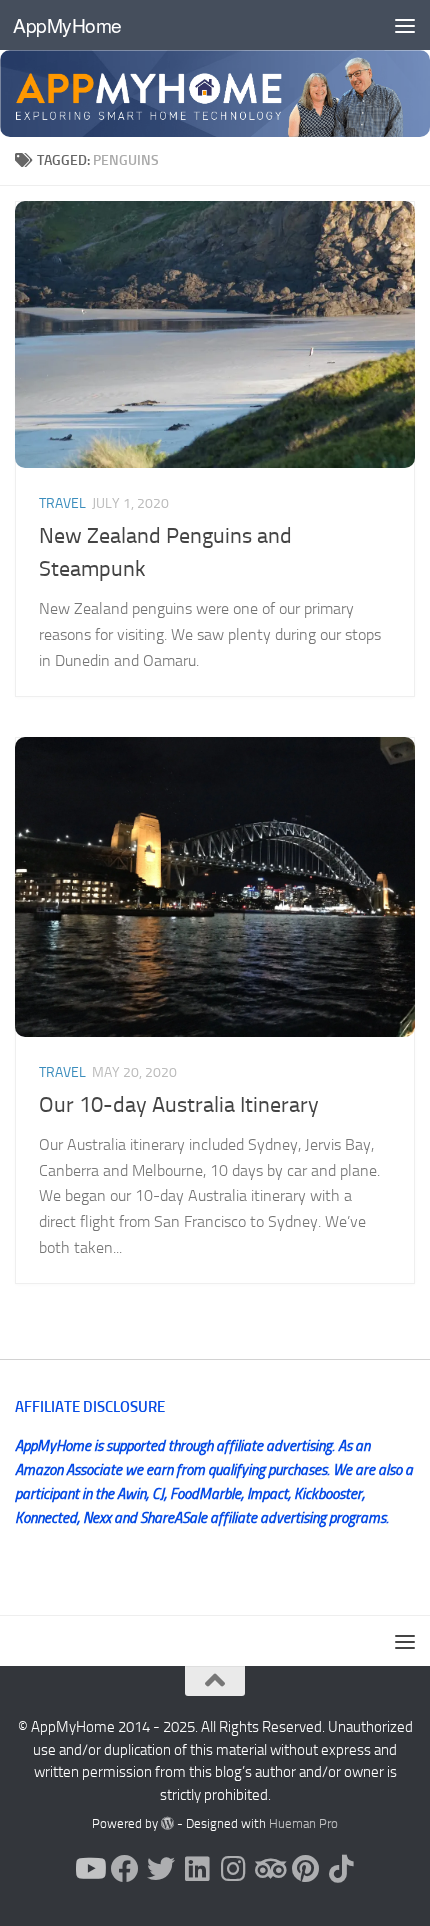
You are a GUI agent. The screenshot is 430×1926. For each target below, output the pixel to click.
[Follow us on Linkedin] (197, 1869)
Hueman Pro (303, 1823)
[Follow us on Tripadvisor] (269, 1869)
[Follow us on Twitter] (161, 1869)
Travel (62, 503)
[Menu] (405, 25)
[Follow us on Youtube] (89, 1869)
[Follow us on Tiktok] (341, 1869)
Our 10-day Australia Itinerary (179, 1105)
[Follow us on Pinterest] (305, 1869)
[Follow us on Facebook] (125, 1869)
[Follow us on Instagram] (233, 1869)
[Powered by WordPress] (167, 1823)
